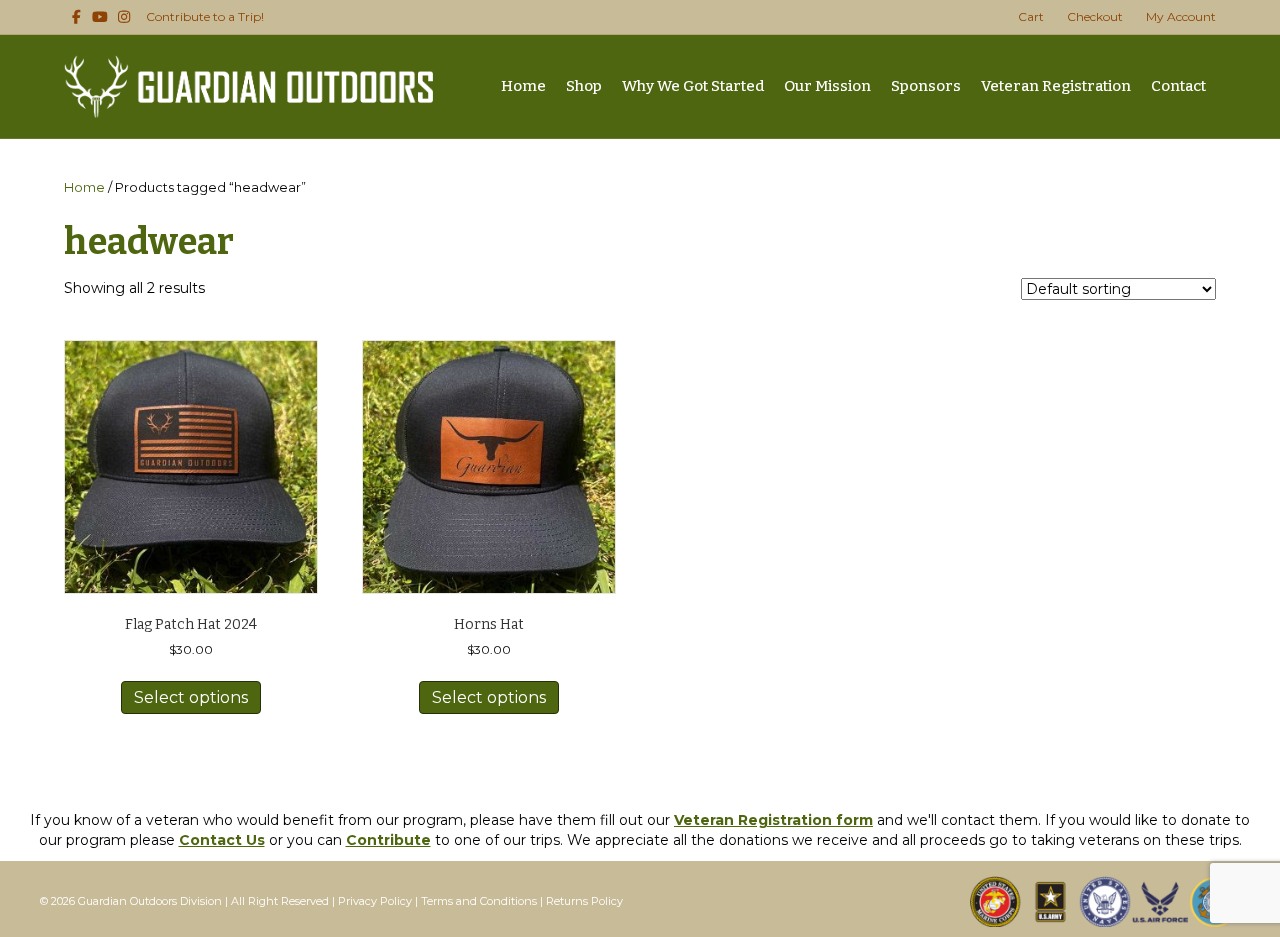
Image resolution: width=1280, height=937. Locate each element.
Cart (1031, 16)
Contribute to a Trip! (205, 16)
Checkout (1095, 16)
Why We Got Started (693, 86)
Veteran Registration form (773, 820)
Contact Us (222, 840)
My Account (1181, 16)
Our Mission (827, 86)
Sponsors (926, 86)
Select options (191, 697)
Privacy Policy (375, 901)
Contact (1178, 86)
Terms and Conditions (479, 901)
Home (523, 86)
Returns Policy (584, 901)
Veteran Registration (1056, 86)
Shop (584, 86)
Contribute (388, 840)
